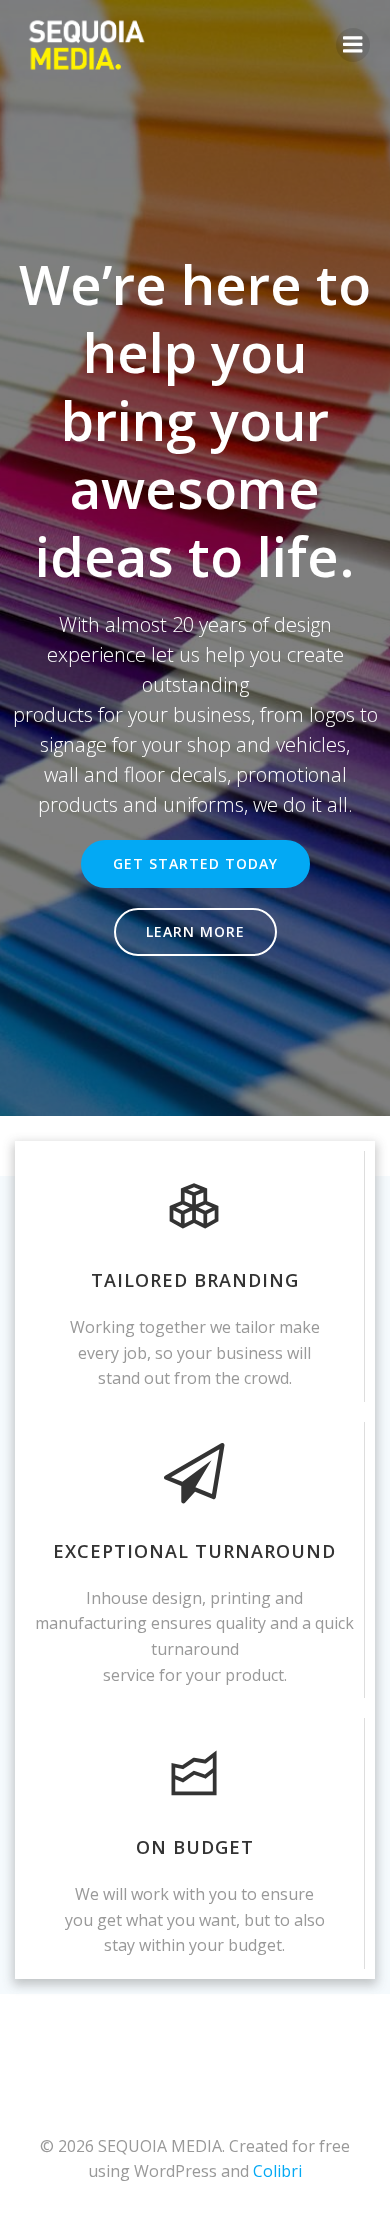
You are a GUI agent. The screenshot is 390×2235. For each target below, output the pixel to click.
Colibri (277, 2171)
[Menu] (353, 45)
